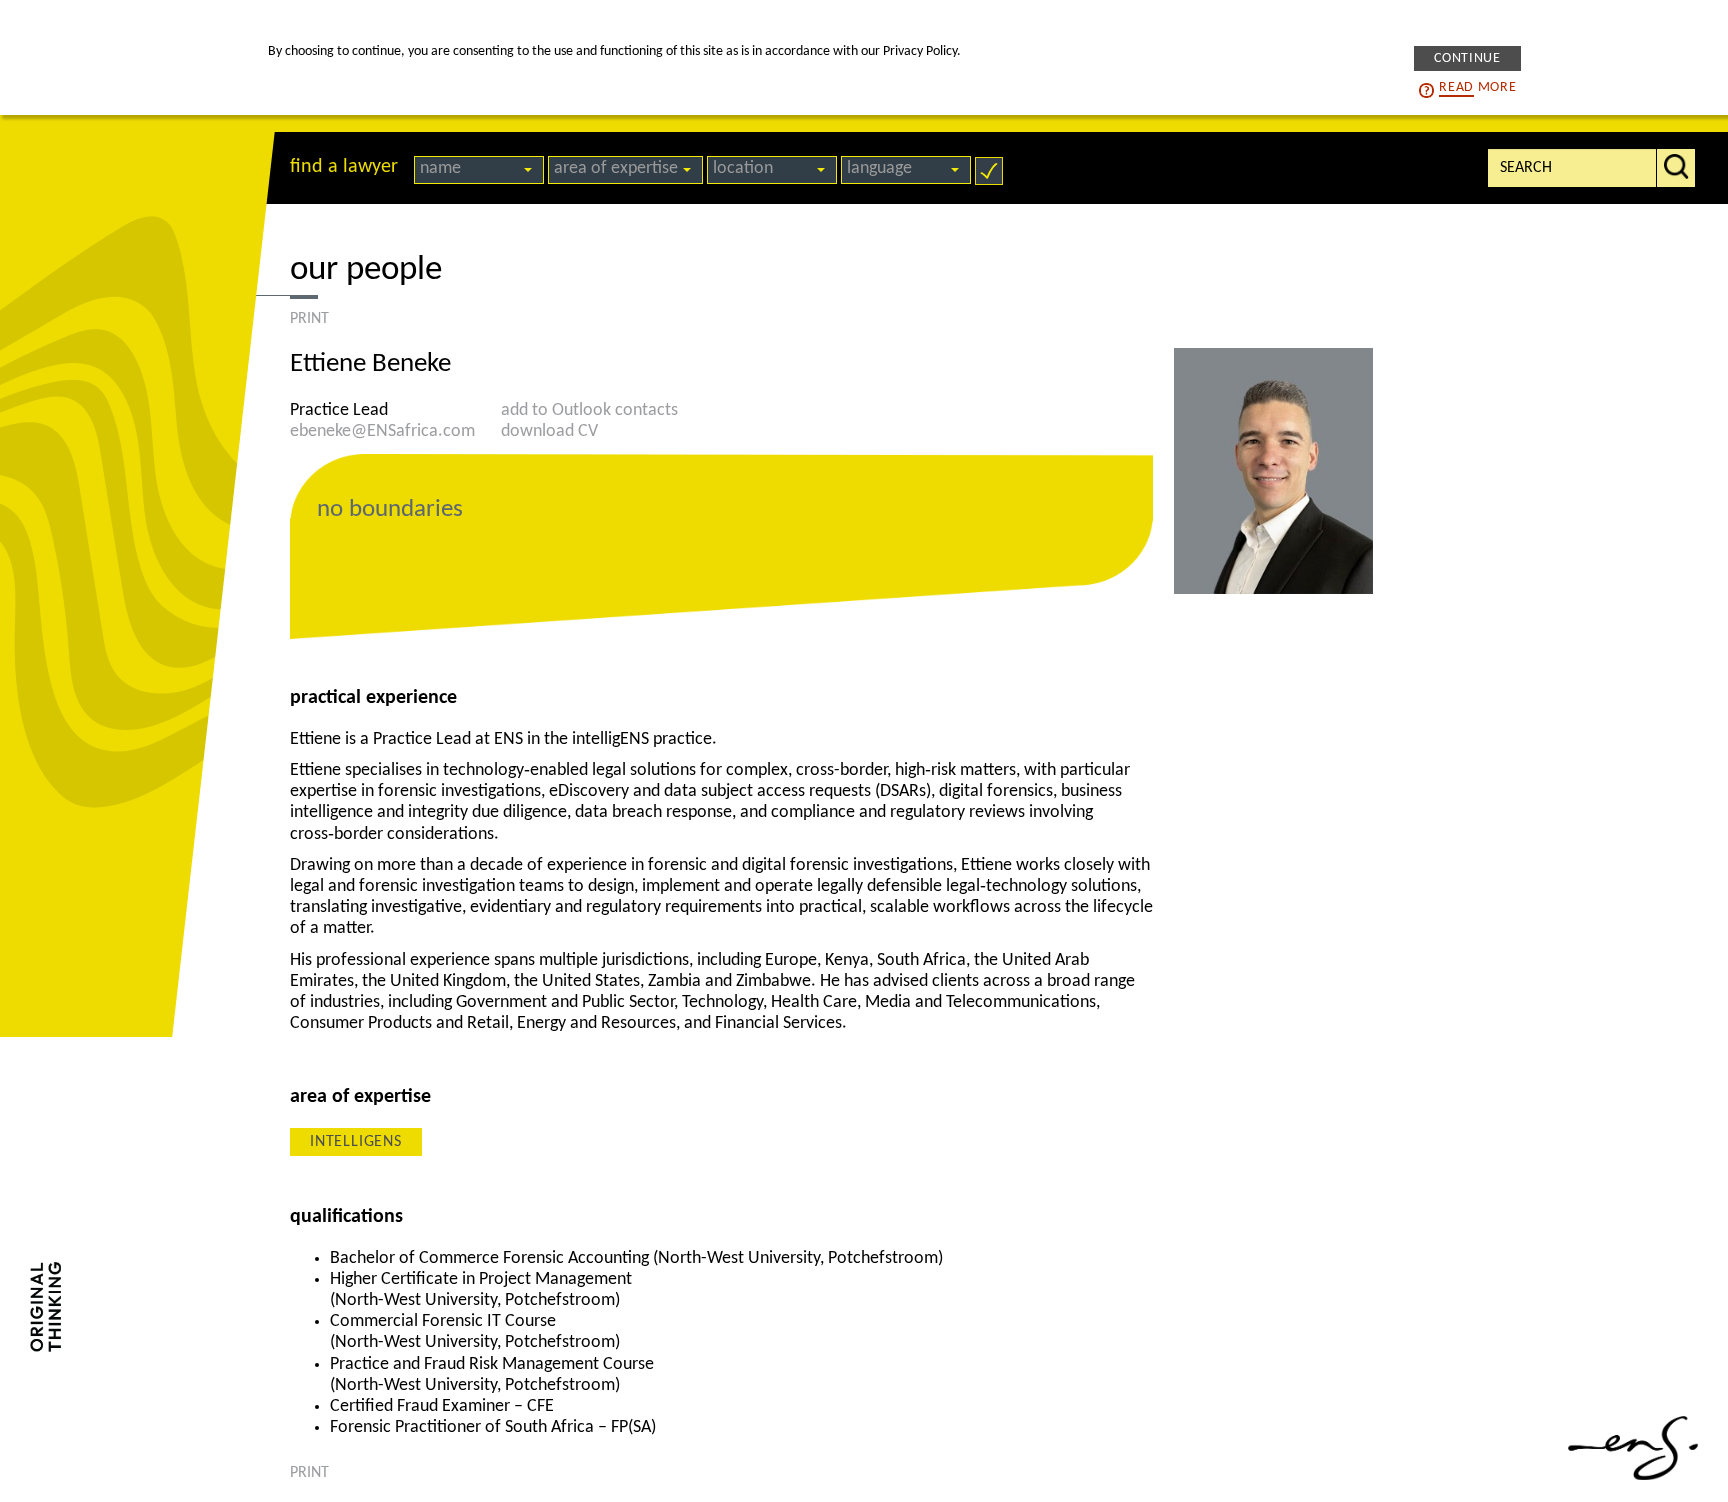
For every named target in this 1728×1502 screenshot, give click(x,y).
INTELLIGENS (356, 1142)
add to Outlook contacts (589, 410)
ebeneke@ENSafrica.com (382, 431)
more (1477, 86)
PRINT (309, 319)
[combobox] (479, 170)
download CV (549, 431)
